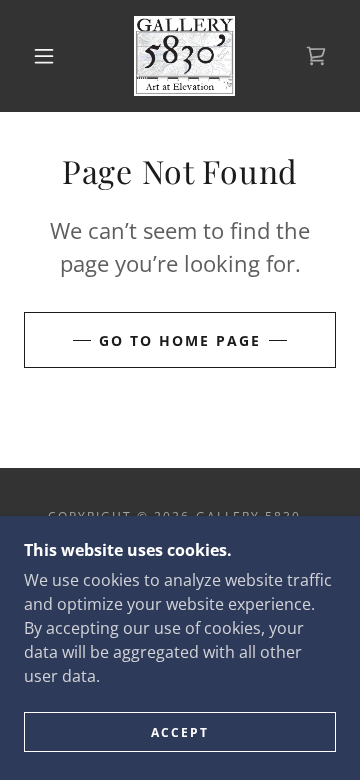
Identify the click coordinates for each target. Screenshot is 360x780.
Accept (180, 732)
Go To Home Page (180, 340)
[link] (184, 56)
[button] (44, 56)
